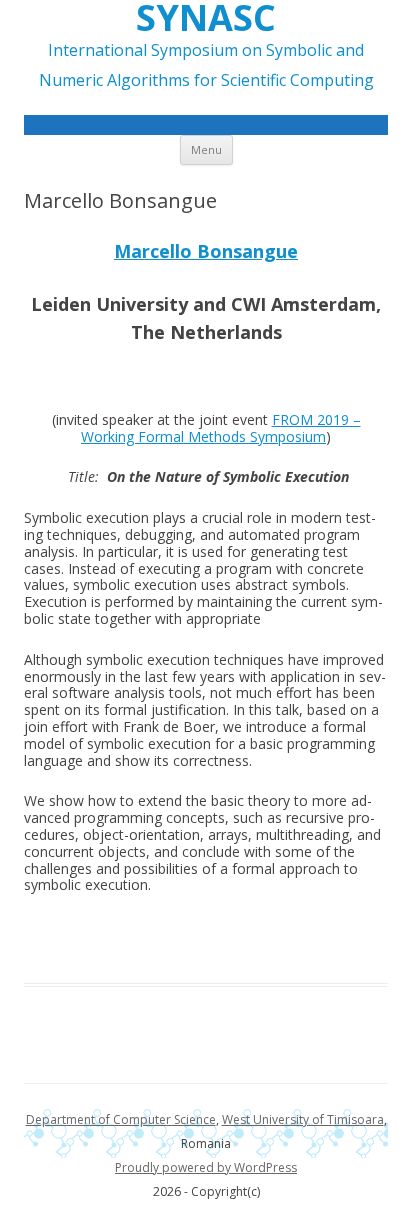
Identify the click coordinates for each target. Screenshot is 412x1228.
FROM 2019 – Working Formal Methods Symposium (221, 428)
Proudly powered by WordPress (206, 1167)
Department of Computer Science (121, 1119)
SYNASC (206, 18)
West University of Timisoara (303, 1119)
